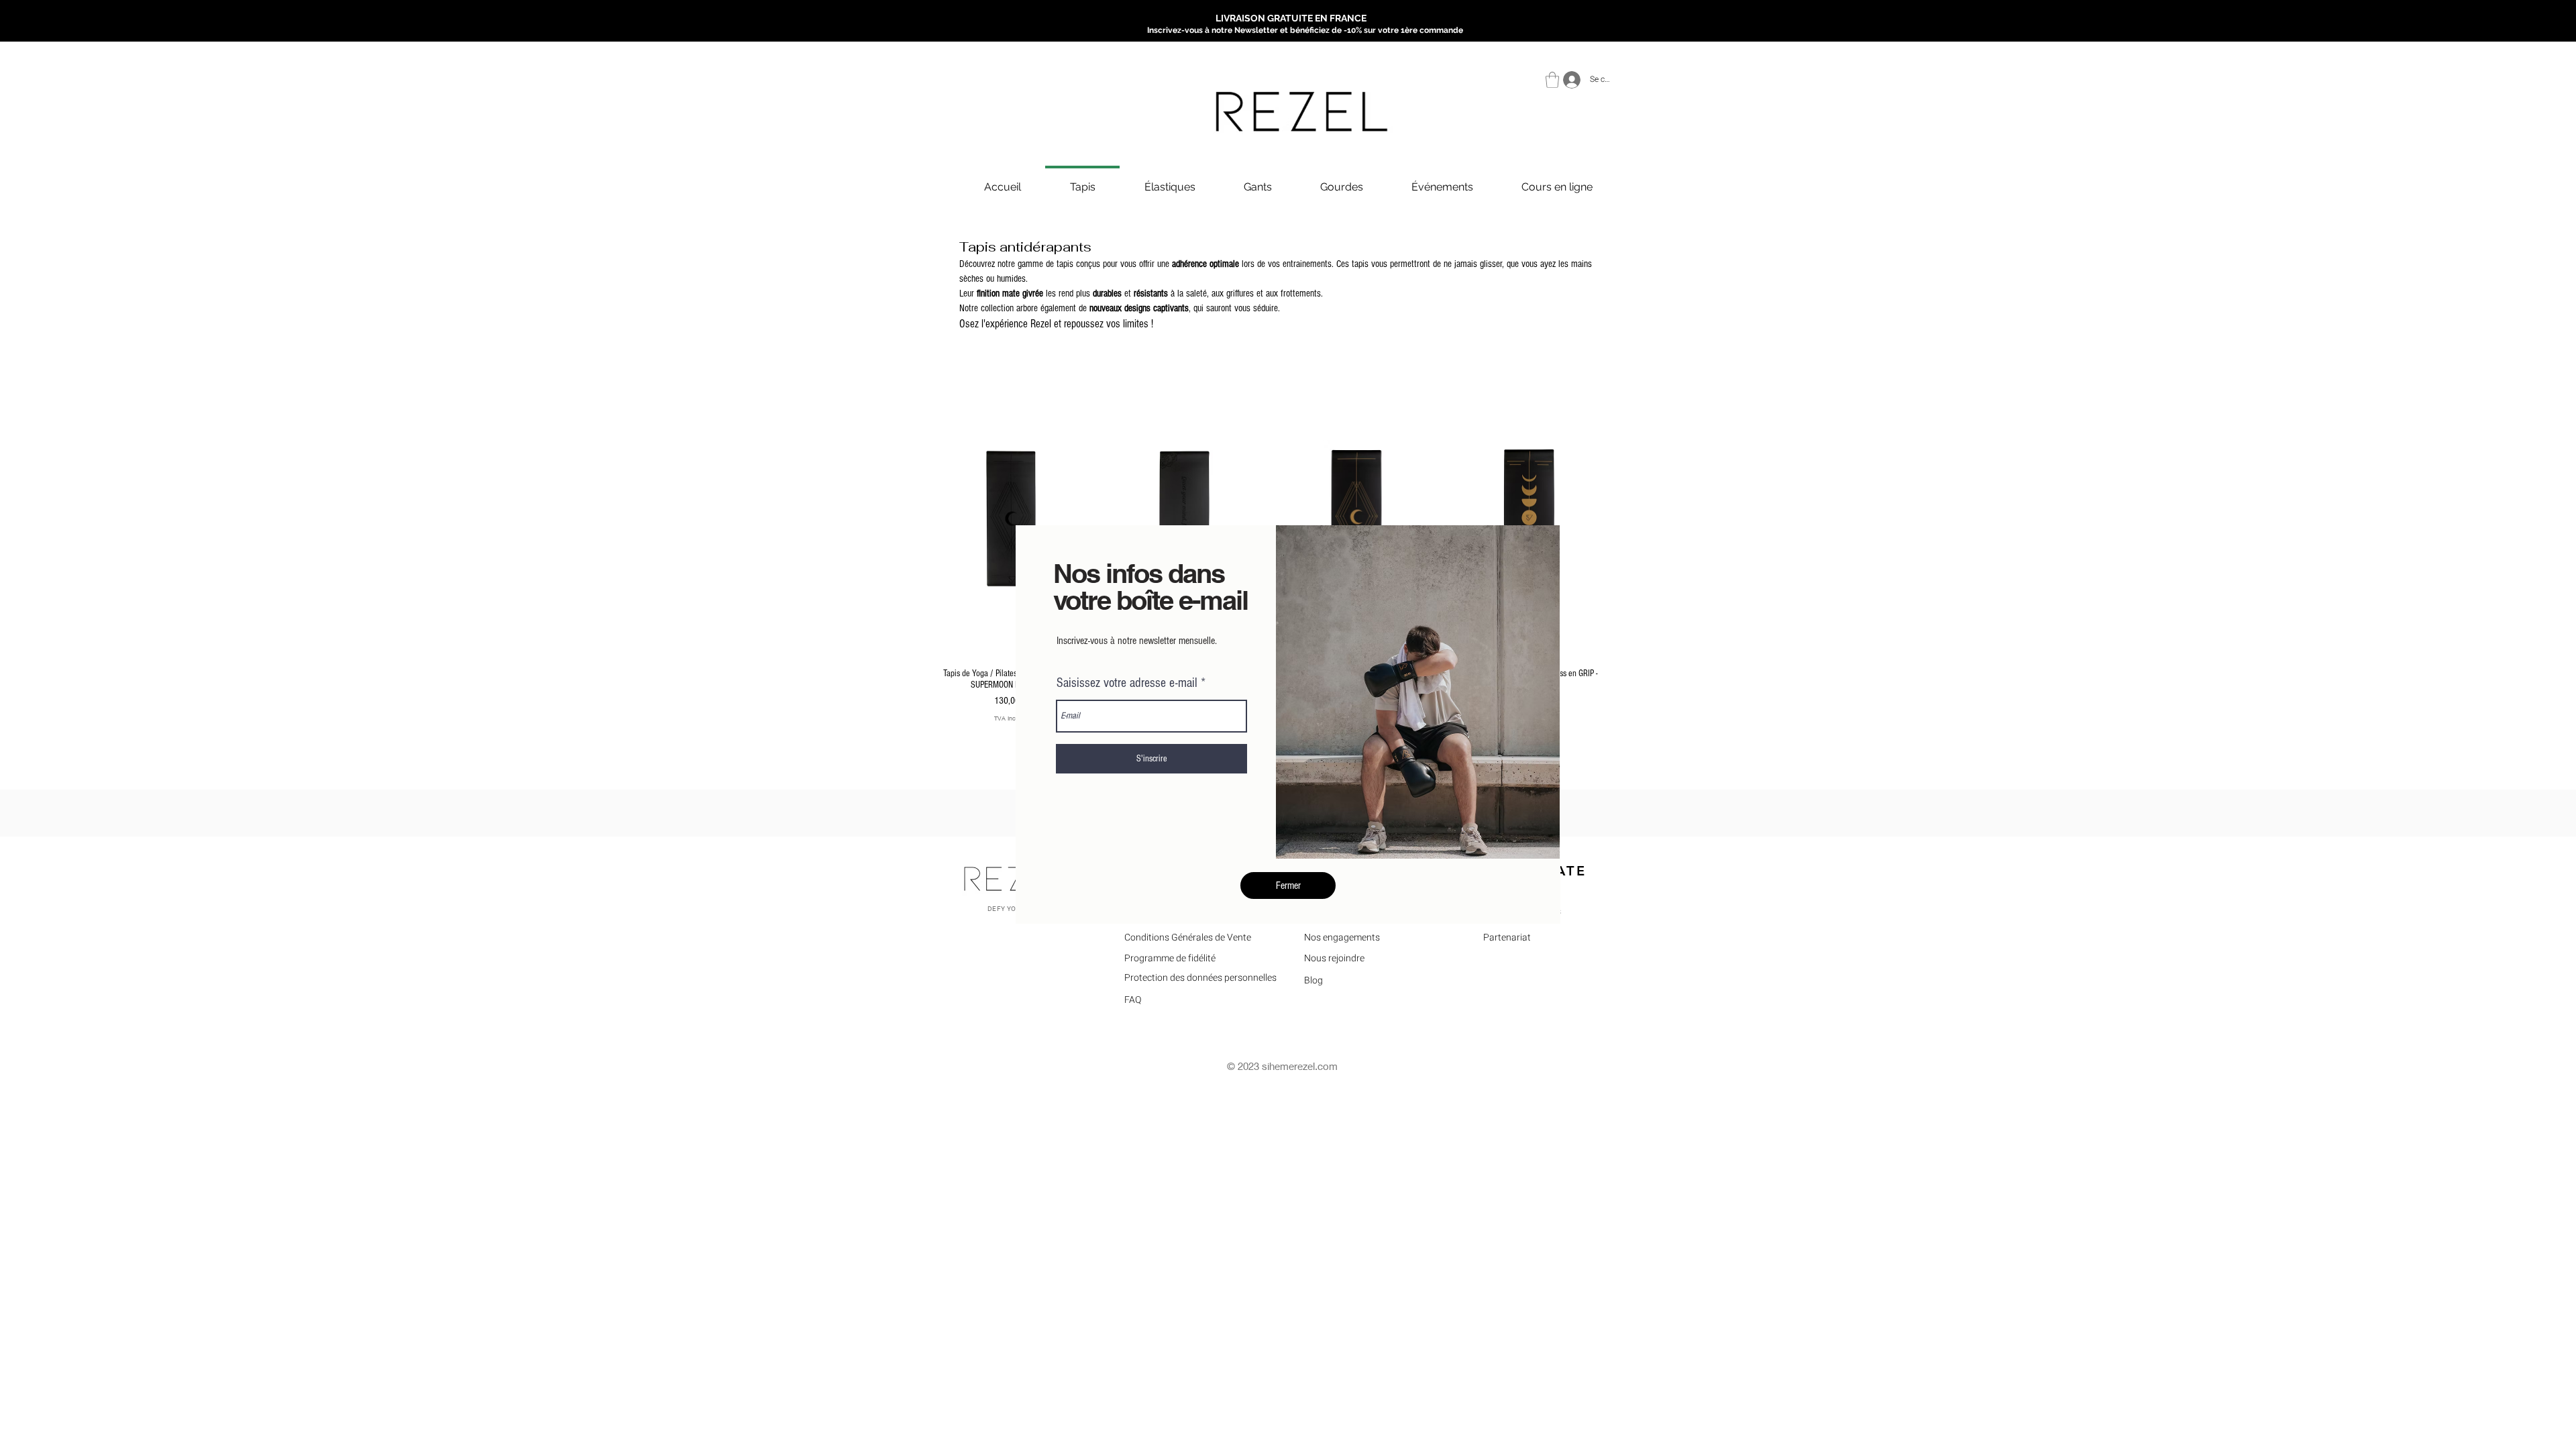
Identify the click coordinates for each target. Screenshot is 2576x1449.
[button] (1288, 885)
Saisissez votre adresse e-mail (1127, 683)
